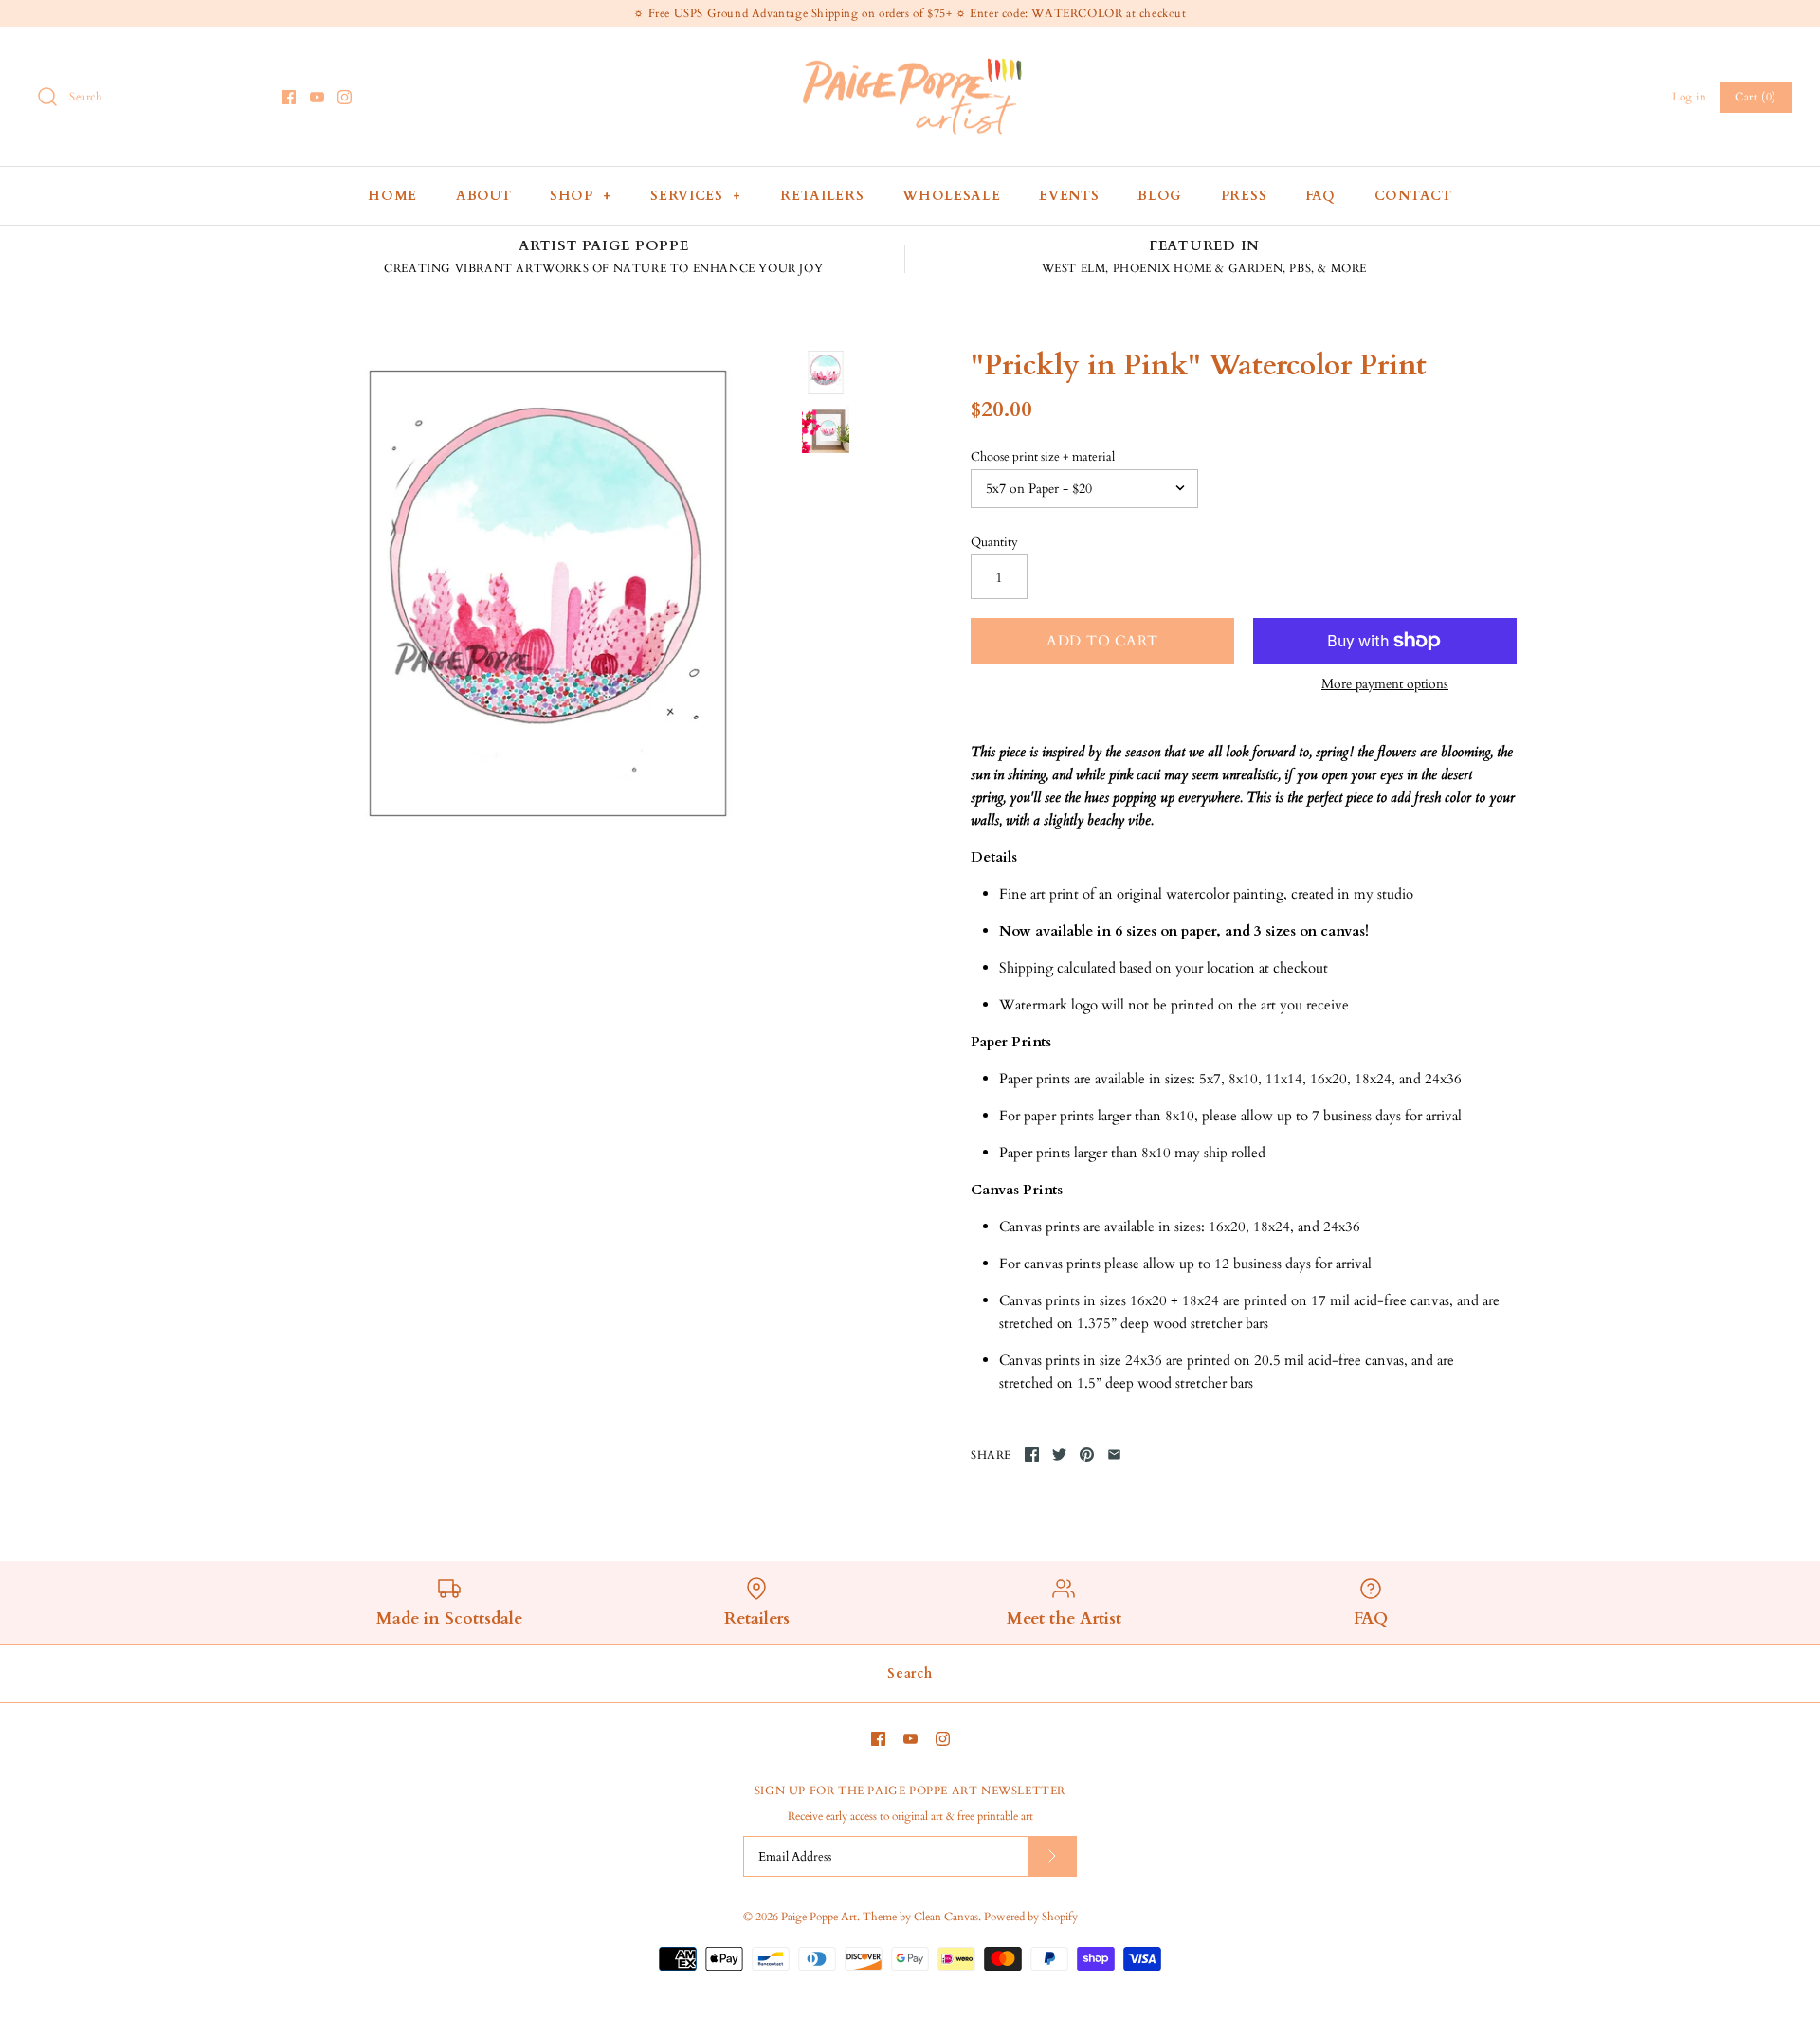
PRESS (1244, 196)
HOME (392, 196)
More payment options (1385, 685)
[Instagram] (345, 97)
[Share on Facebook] (1032, 1454)
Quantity (994, 542)
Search (910, 1673)
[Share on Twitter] (1059, 1454)
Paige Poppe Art (819, 1917)
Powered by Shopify (1031, 1917)
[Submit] (1052, 1856)
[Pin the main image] (1087, 1454)
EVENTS (1069, 196)
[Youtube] (317, 97)
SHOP (581, 196)
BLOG (1160, 196)
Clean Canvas (946, 1917)
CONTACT (1413, 196)
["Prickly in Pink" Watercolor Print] (548, 593)
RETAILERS (822, 196)
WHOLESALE (951, 196)
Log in (1690, 97)
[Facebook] (289, 97)
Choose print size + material (1043, 457)
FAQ (1320, 196)
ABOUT (484, 196)
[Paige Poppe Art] (910, 58)
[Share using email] (1114, 1454)
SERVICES (696, 196)
